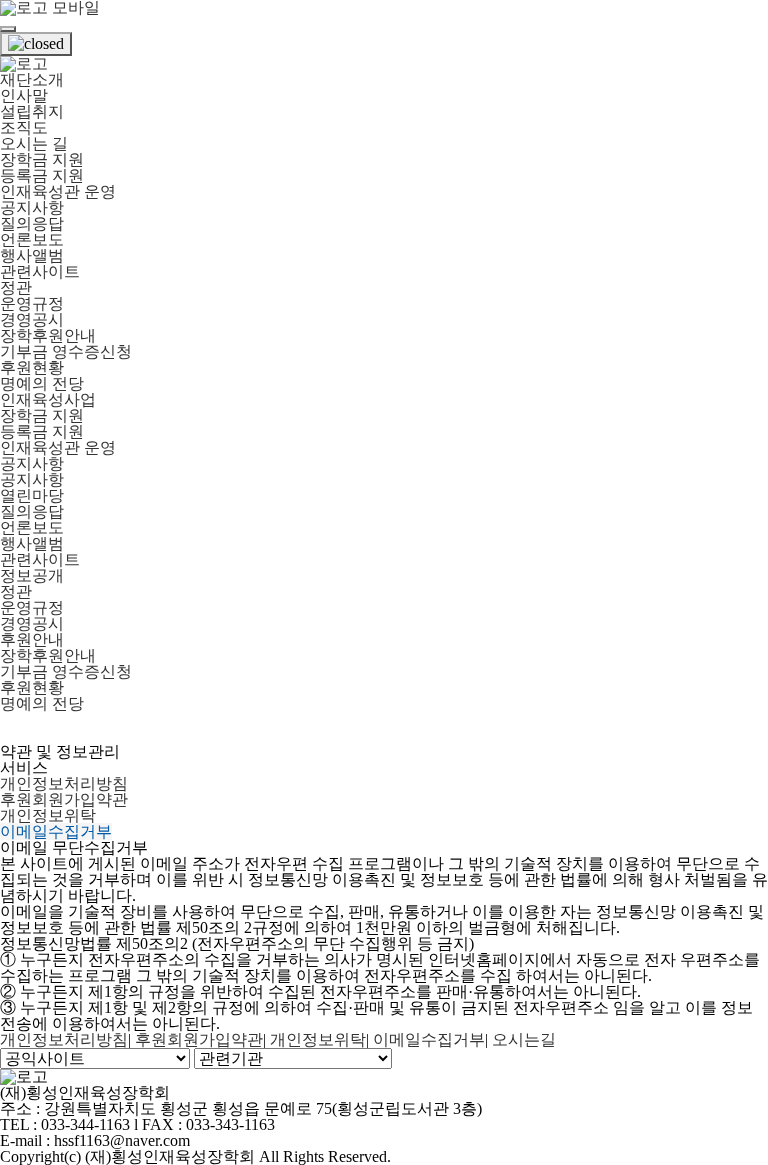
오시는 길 (34, 143)
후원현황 (32, 367)
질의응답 (32, 223)
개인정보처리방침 (64, 783)
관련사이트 (40, 271)
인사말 (24, 95)
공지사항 (32, 207)
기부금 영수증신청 (66, 351)
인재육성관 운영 (58, 191)
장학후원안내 (48, 335)
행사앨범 (32, 255)
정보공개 (32, 575)
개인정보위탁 (48, 815)
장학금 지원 (42, 159)
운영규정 (32, 303)
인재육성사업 (48, 399)
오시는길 (524, 1039)
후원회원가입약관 (64, 799)
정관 (16, 287)
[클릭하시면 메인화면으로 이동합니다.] (24, 63)
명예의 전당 (42, 383)
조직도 (24, 127)
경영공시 (32, 319)
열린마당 (32, 495)
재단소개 (32, 79)
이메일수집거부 (56, 831)
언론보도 (32, 239)
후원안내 (32, 639)
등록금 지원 (42, 175)
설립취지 (32, 111)
